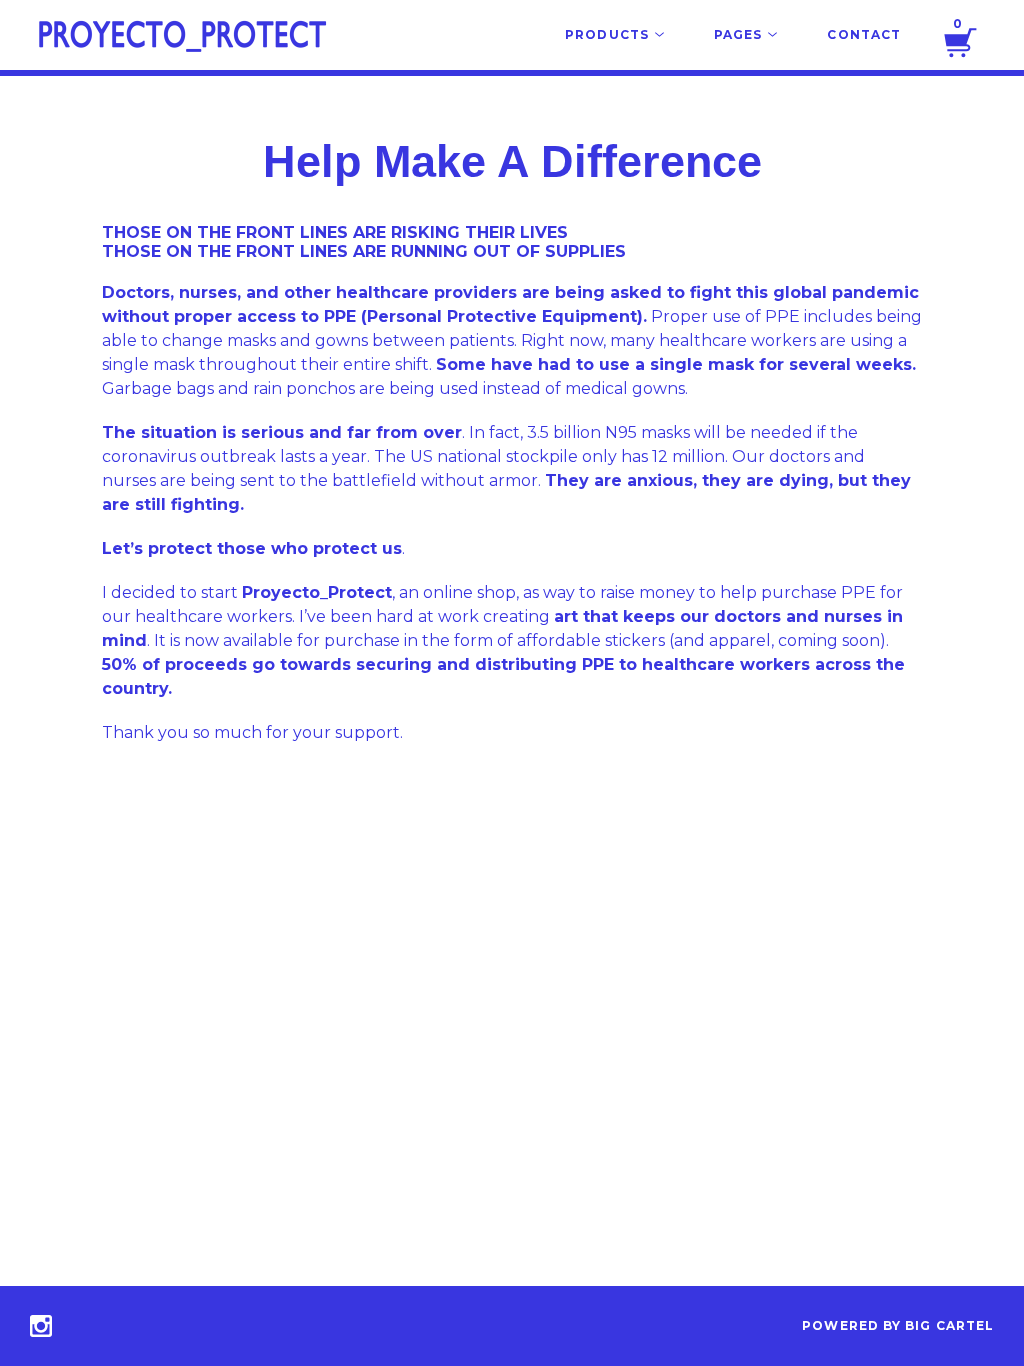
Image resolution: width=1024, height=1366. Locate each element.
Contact (864, 34)
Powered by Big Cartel (898, 1325)
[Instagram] (41, 1326)
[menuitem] (614, 35)
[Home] (180, 35)
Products (609, 34)
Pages (740, 34)
